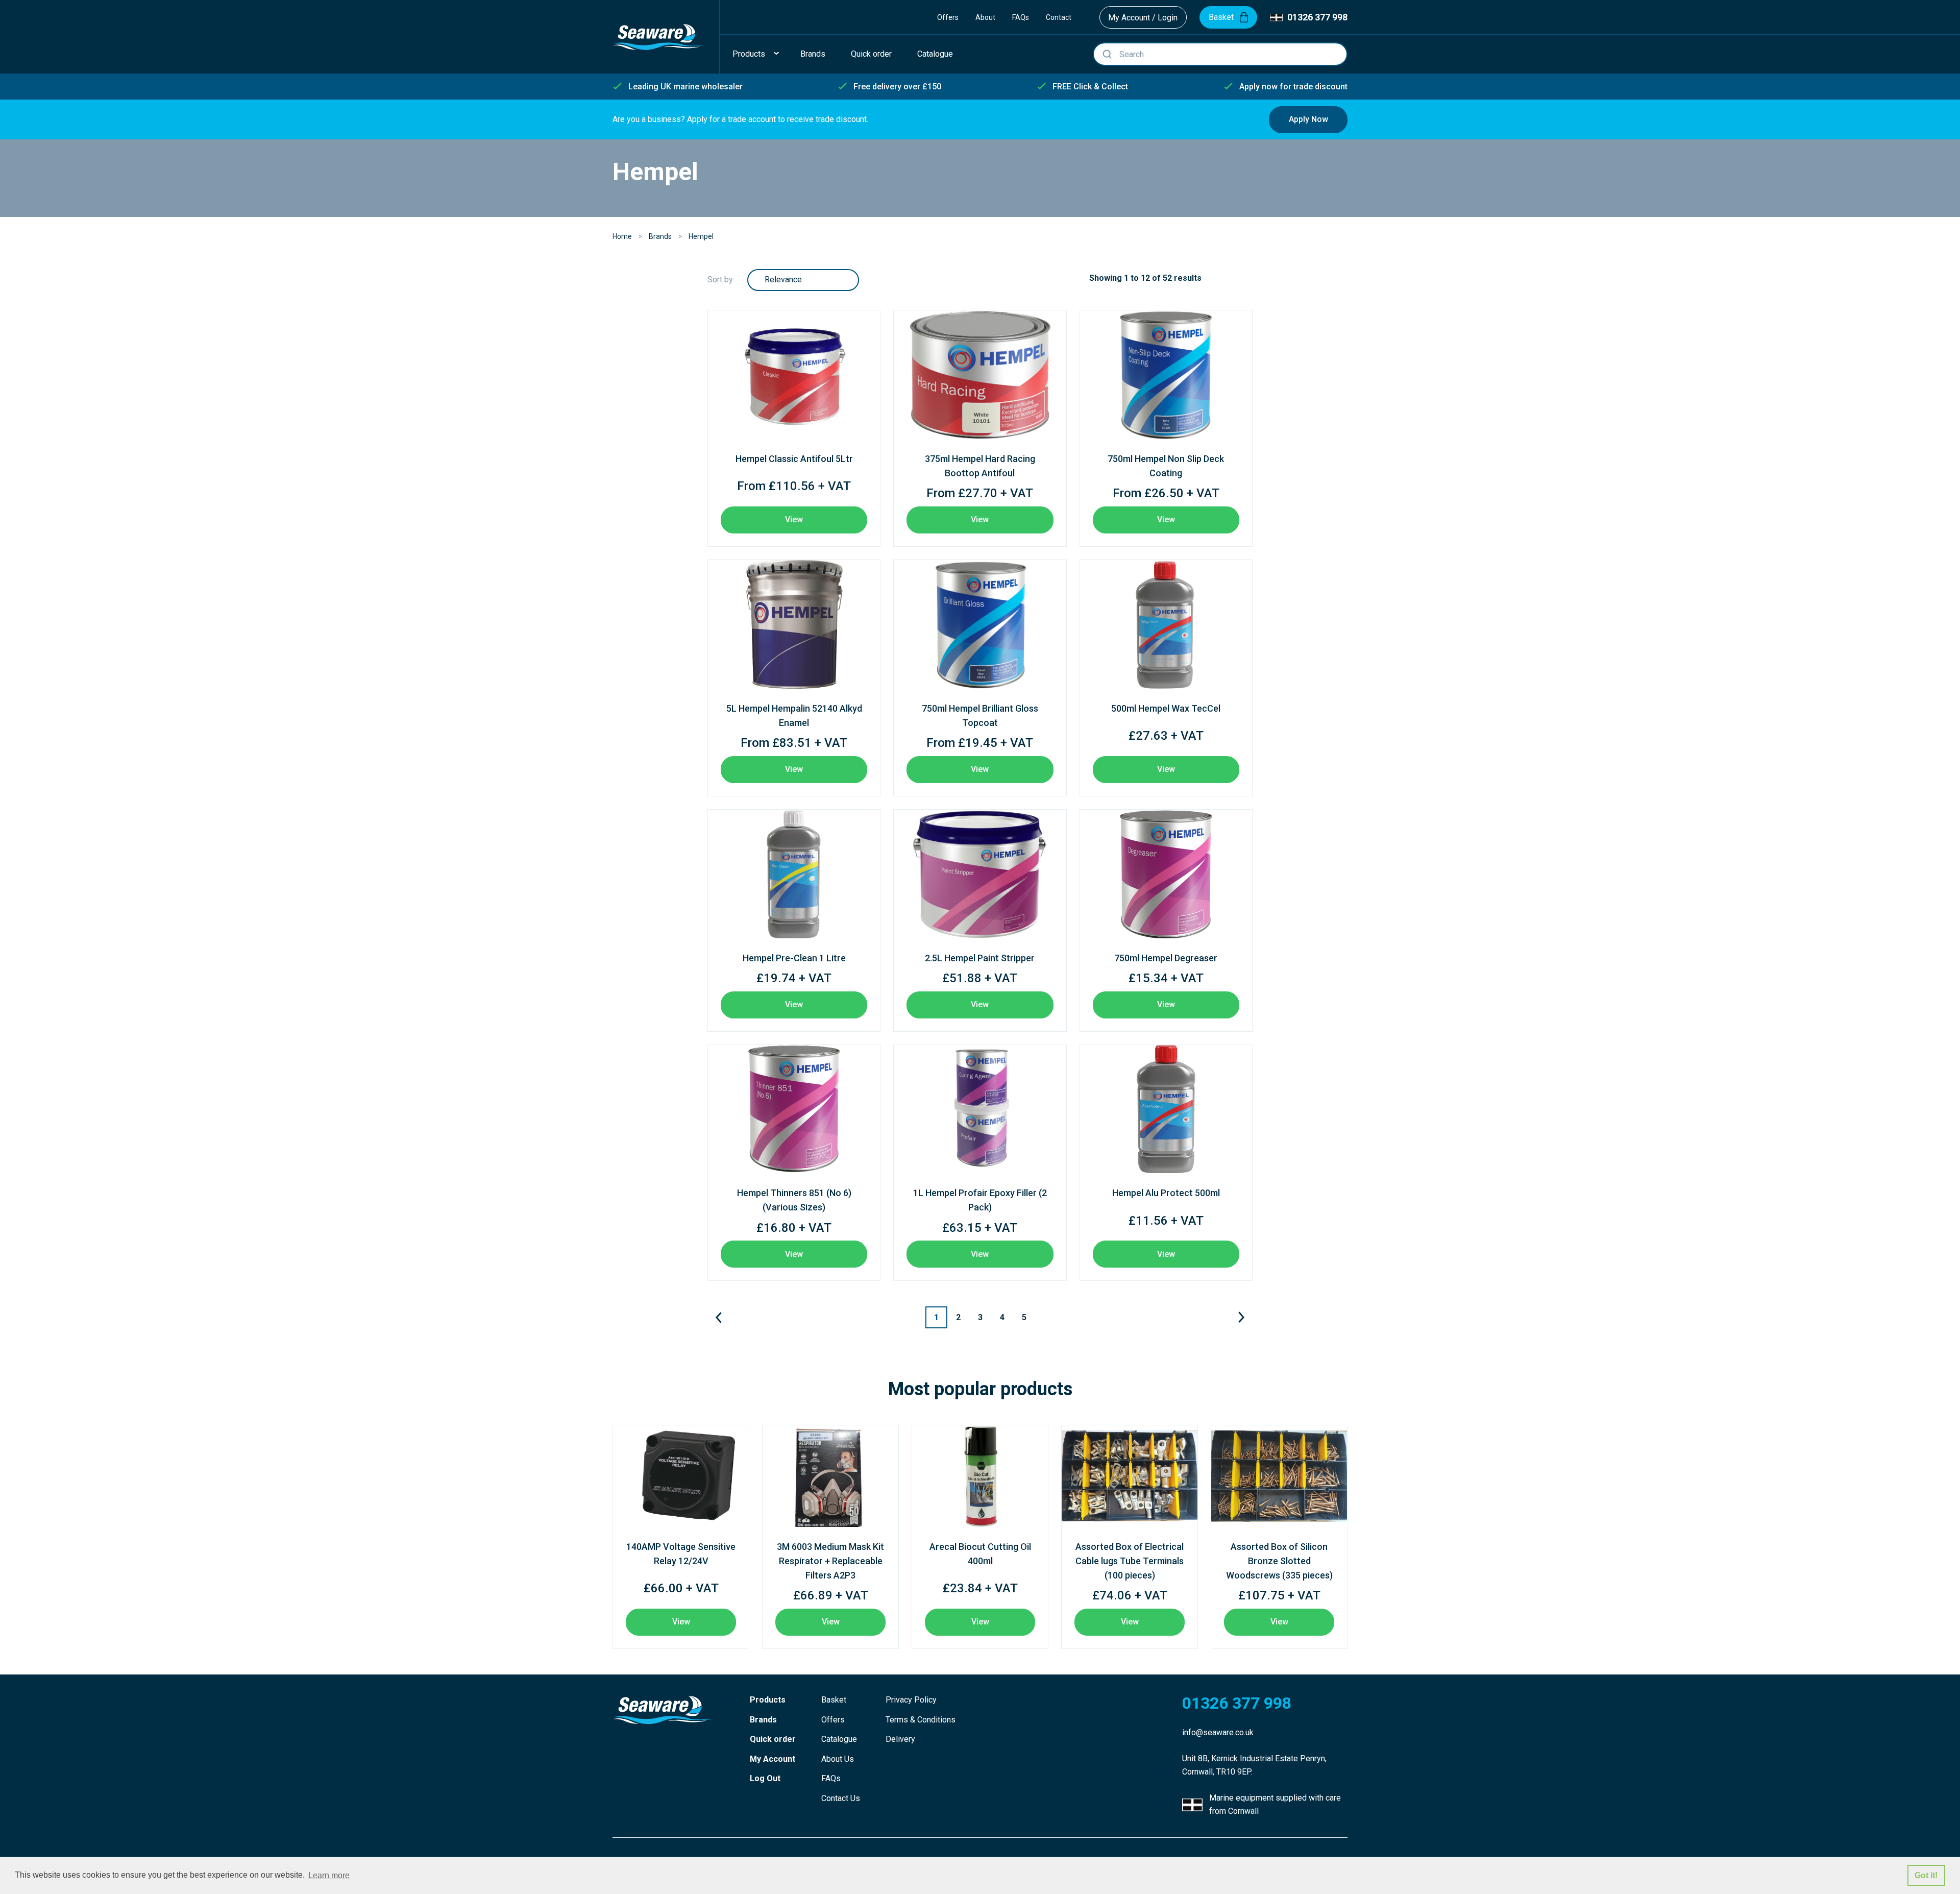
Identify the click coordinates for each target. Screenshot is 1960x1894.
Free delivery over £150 (897, 87)
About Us (838, 1759)
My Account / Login (1143, 18)
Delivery (900, 1739)
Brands (660, 236)
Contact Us (841, 1798)
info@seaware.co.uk (1218, 1732)
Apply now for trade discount (1293, 87)
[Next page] (1242, 1317)
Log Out (765, 1778)
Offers (948, 17)
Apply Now (1308, 119)
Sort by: (721, 280)
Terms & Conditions (921, 1720)
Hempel (701, 236)
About (985, 17)
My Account (773, 1759)
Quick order (773, 1739)
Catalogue (839, 1739)
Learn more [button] (329, 1875)
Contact (1059, 17)
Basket (834, 1700)
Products (768, 1700)
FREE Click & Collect (1090, 87)
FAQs (1021, 17)
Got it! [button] (1926, 1875)
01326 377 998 (1317, 17)
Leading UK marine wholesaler (685, 87)
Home (622, 236)
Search (1107, 54)
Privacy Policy (911, 1700)
